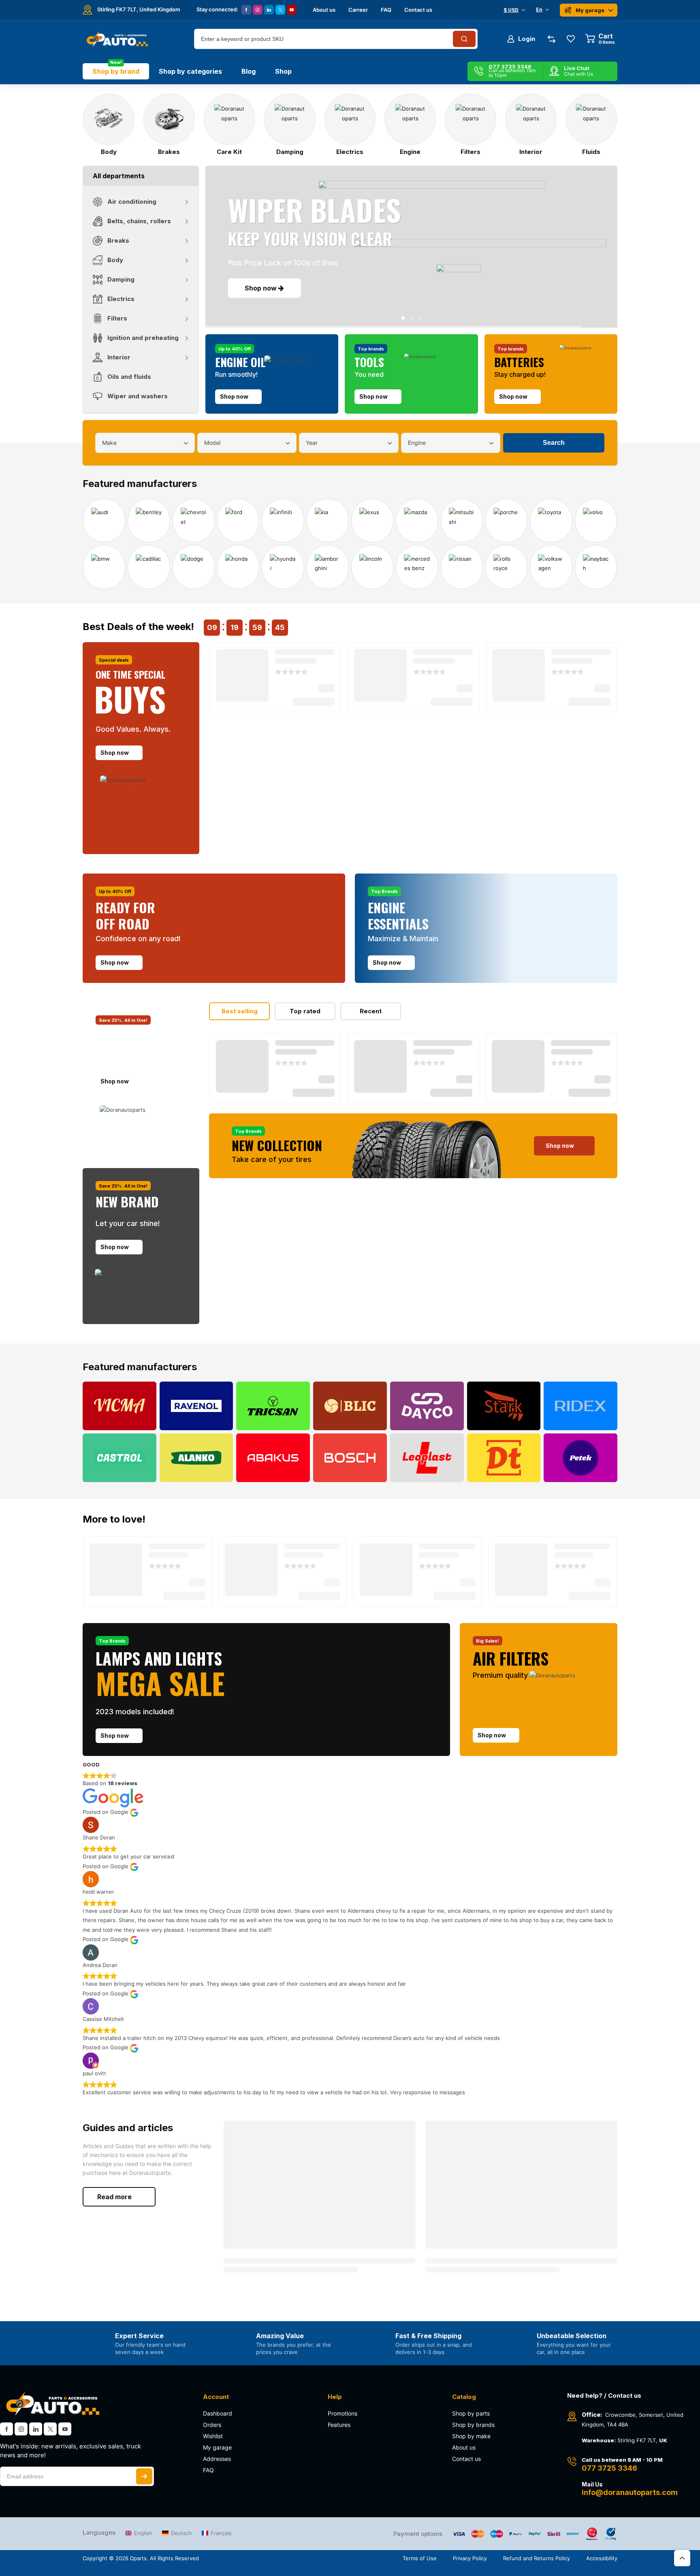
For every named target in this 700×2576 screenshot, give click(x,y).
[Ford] (238, 521)
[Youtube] (292, 10)
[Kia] (328, 521)
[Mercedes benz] (417, 567)
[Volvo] (596, 521)
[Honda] (238, 567)
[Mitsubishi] (462, 521)
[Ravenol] (196, 1406)
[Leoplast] (427, 1458)
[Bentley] (149, 521)
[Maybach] (596, 567)
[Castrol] (120, 1458)
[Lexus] (372, 521)
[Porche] (506, 521)
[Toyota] (551, 521)
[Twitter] (280, 10)
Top (682, 2558)
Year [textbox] (312, 443)
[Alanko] (196, 1458)
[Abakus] (273, 1458)
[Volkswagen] (551, 567)
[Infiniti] (283, 521)
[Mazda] (417, 521)
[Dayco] (427, 1406)
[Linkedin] (269, 10)
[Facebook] (246, 10)
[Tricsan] (273, 1406)
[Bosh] (350, 1458)
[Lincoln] (372, 567)
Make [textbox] (109, 443)
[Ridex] (580, 1406)
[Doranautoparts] (116, 39)
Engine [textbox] (417, 443)
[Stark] (504, 1406)
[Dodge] (194, 567)
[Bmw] (104, 567)
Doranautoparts (150, 2173)
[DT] (504, 1458)
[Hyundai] (283, 567)
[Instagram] (258, 10)
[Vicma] (120, 1406)
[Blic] (350, 1406)
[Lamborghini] (328, 567)
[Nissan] (462, 567)
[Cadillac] (149, 567)
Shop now (261, 290)
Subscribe (144, 2476)
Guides (125, 2146)
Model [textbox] (212, 443)
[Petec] (580, 1458)
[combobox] (145, 443)
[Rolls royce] (506, 567)
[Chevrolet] (194, 521)
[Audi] (104, 521)
